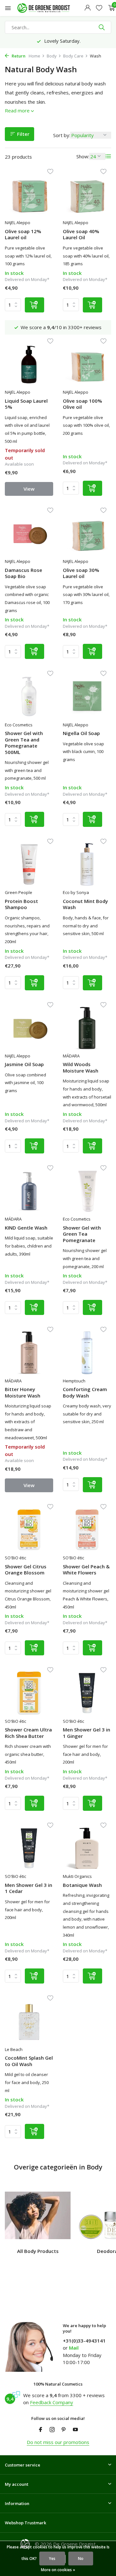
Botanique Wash (82, 1885)
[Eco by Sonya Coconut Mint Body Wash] (87, 864)
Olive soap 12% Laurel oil (23, 235)
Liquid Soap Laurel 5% (26, 404)
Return (18, 56)
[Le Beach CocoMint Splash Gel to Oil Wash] (29, 2021)
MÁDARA (71, 1056)
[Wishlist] (99, 8)
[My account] (87, 8)
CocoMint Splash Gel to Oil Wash (29, 2061)
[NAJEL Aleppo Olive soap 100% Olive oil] (87, 364)
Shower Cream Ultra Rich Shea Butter (28, 1733)
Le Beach (14, 2049)
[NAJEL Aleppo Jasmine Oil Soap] (29, 1028)
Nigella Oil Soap (81, 733)
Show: (83, 156)
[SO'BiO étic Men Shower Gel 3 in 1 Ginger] (87, 1693)
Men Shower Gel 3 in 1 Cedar (29, 1888)
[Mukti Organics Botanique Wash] (87, 1848)
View (29, 489)
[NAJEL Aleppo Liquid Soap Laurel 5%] (29, 364)
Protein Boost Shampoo (21, 904)
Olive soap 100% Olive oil (82, 404)
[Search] (102, 27)
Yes (52, 2558)
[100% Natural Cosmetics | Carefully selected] (50, 8)
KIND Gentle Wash (26, 1228)
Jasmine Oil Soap (24, 1064)
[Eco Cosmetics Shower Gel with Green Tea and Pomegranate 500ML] (29, 697)
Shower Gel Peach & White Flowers (86, 1570)
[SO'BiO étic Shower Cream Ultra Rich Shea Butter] (29, 1693)
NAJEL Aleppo (18, 223)
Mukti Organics (77, 1876)
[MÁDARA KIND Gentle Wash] (29, 1191)
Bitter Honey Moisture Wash (23, 1393)
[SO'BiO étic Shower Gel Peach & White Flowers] (87, 1530)
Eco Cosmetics (19, 725)
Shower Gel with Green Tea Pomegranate (82, 1234)
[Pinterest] (64, 2430)
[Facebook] (41, 2430)
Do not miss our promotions (58, 2442)
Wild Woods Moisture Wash (81, 1068)
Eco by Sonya (76, 892)
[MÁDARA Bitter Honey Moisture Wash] (29, 1353)
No (81, 2558)
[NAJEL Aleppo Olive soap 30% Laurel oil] (87, 533)
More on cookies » (58, 2570)
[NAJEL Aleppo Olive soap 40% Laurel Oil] (87, 195)
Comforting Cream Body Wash (85, 1393)
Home (34, 56)
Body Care (73, 56)
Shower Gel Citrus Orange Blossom (26, 1570)
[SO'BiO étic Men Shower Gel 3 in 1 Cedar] (29, 1848)
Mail (74, 2348)
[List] (108, 156)
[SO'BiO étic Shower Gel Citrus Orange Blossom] (29, 1530)
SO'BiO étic (15, 1558)
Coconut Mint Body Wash (85, 904)
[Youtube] (75, 2430)
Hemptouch (74, 1381)
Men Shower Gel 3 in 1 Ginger (87, 1733)
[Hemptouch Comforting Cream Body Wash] (87, 1353)
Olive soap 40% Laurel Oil (81, 235)
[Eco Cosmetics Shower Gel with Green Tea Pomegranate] (87, 1191)
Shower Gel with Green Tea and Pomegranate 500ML (24, 743)
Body (52, 56)
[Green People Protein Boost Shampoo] (29, 864)
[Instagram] (52, 2430)
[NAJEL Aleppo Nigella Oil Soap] (87, 697)
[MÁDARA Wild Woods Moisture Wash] (87, 1028)
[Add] (34, 305)
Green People (19, 892)
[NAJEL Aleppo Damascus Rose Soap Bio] (29, 533)
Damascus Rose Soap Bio (24, 573)
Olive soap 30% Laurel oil (81, 573)
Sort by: (62, 135)
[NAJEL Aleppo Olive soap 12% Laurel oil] (29, 195)
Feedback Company (52, 2402)
